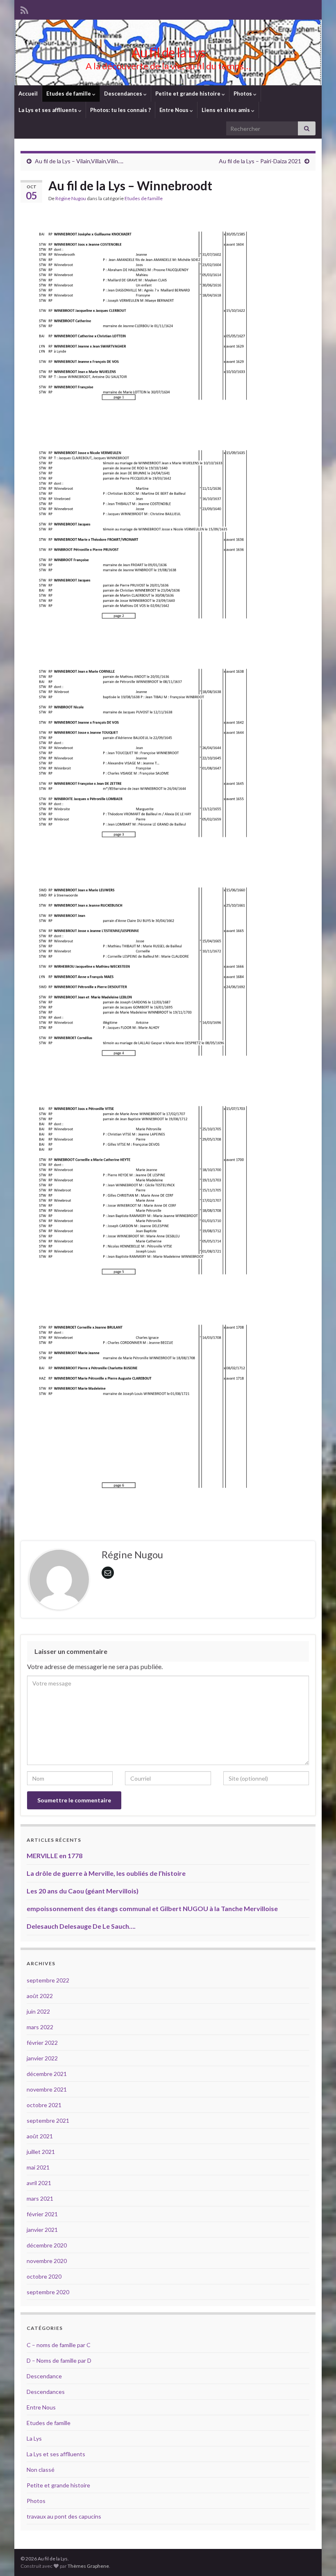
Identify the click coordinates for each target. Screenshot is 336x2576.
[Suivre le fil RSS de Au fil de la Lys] (24, 9)
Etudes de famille (69, 94)
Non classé (41, 2470)
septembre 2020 (48, 2292)
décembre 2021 (47, 2074)
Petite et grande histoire (188, 94)
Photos (243, 94)
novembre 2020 (47, 2261)
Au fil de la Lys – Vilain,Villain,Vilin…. (79, 161)
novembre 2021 (47, 2089)
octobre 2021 (44, 2105)
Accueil (28, 94)
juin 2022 (38, 2011)
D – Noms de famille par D (59, 2360)
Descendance (44, 2376)
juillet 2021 (41, 2152)
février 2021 (42, 2214)
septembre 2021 (48, 2120)
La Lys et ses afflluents (48, 110)
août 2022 (40, 1996)
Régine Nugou (71, 198)
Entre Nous (175, 110)
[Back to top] (318, 2558)
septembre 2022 (48, 1980)
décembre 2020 (47, 2245)
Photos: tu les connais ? (120, 110)
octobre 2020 (44, 2276)
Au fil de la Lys (168, 52)
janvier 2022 (42, 2058)
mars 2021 (40, 2198)
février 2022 (42, 2043)
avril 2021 (39, 2183)
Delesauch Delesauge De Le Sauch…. (81, 1926)
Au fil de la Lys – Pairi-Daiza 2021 (260, 161)
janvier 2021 (42, 2230)
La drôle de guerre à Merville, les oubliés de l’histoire (106, 1873)
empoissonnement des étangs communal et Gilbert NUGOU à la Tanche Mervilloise (152, 1908)
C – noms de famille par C (59, 2345)
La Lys (34, 2438)
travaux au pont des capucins (64, 2516)
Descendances (124, 94)
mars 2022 (40, 2027)
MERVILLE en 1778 (54, 1855)
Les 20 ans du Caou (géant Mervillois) (83, 1891)
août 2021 (40, 2136)
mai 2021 (38, 2167)
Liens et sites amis (226, 110)
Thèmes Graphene (88, 2566)
